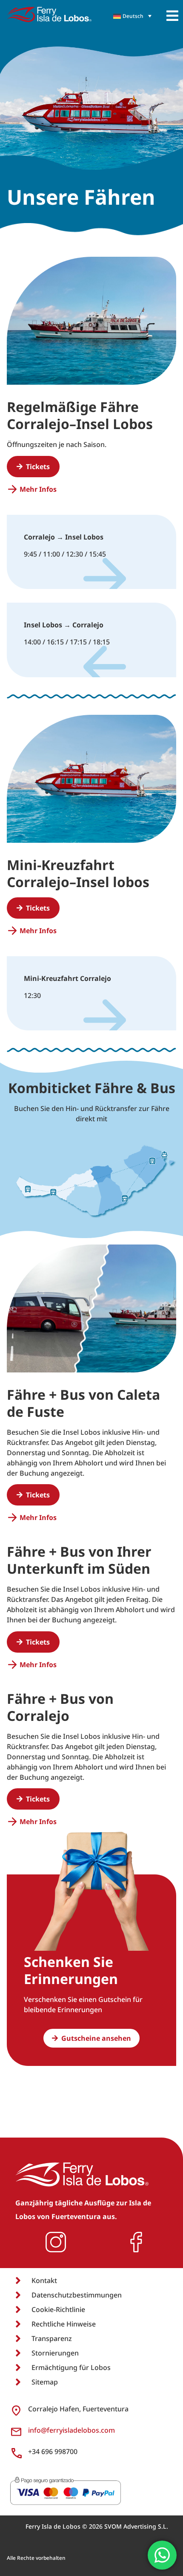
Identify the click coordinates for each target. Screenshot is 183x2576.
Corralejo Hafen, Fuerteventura (78, 2409)
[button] (172, 16)
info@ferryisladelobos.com (71, 2430)
